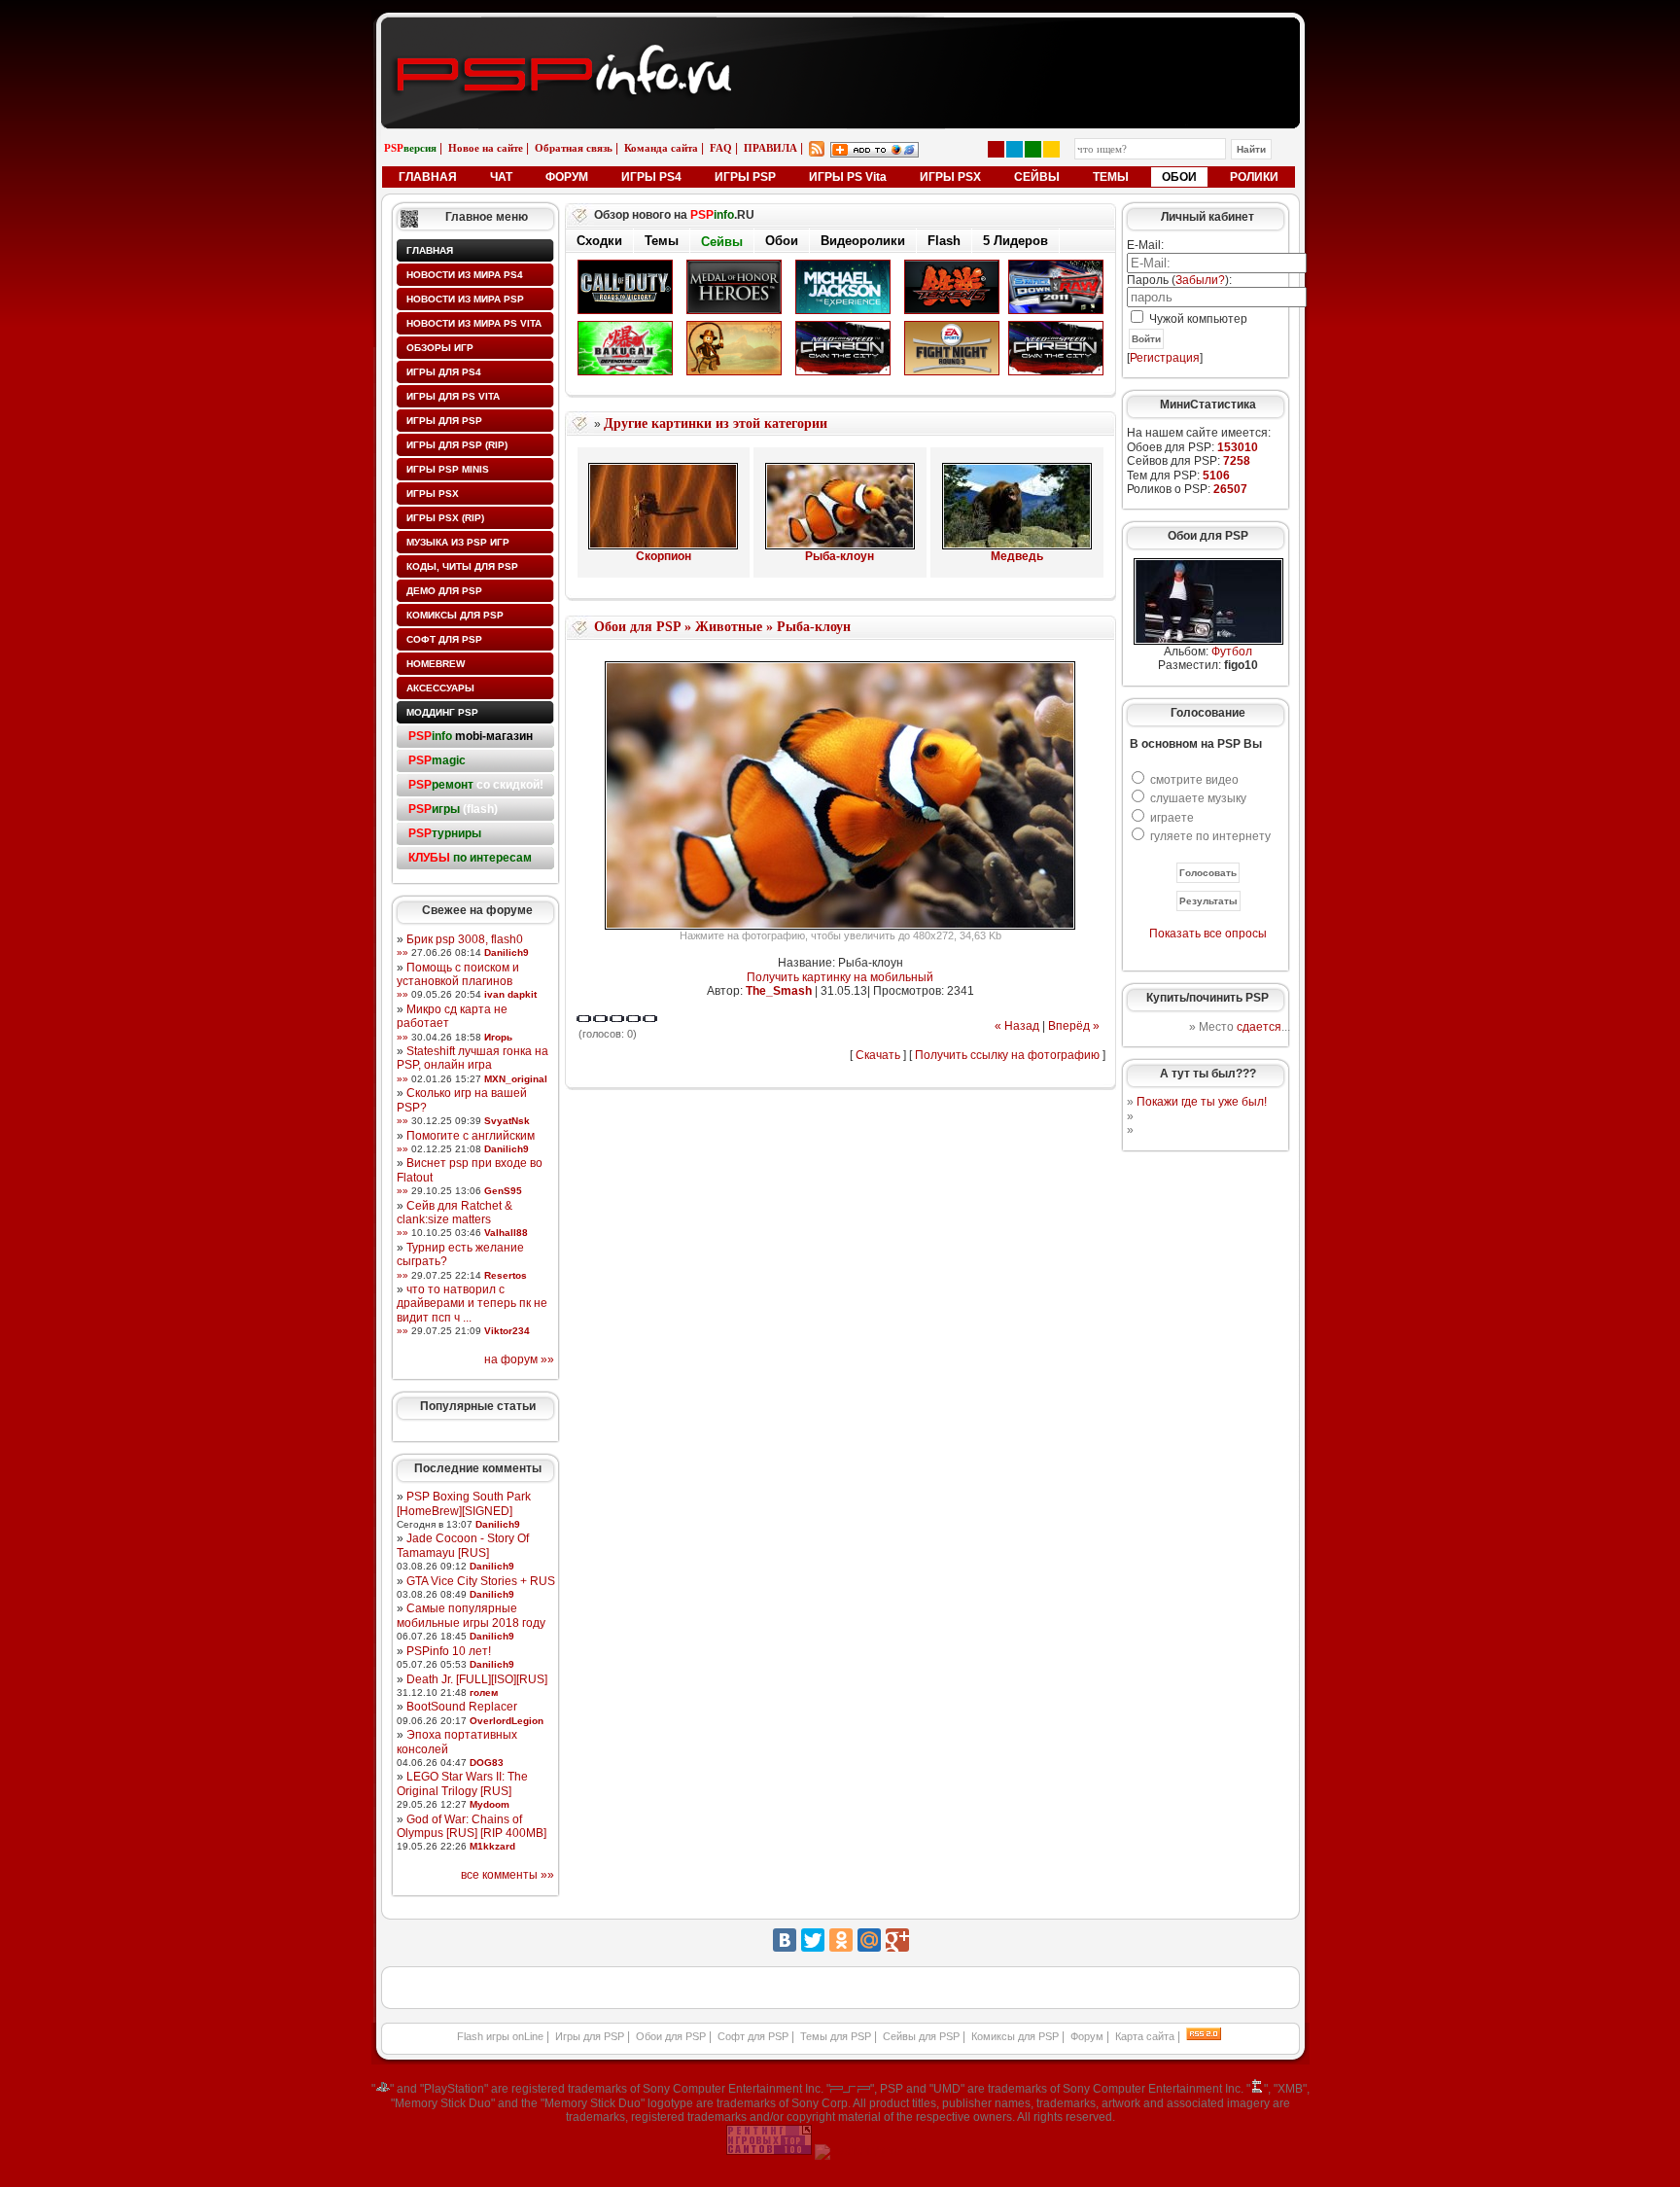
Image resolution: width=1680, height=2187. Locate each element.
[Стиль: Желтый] (1051, 149)
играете (1172, 818)
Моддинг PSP (442, 712)
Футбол (1232, 652)
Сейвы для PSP (921, 2036)
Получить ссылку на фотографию (1007, 1055)
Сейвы (722, 241)
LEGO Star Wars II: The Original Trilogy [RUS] (462, 1783)
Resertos (506, 1275)
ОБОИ (1179, 177)
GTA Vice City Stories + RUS (481, 1581)
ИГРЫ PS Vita (848, 177)
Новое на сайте (486, 148)
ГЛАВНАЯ (428, 177)
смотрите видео (1194, 780)
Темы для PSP (836, 2036)
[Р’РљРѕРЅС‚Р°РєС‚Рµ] (785, 1940)
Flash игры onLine (500, 2036)
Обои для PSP (637, 627)
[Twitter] (813, 1940)
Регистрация (1165, 358)
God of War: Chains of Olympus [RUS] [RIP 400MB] (472, 1826)
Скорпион (664, 556)
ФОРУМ (567, 177)
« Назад (1017, 1026)
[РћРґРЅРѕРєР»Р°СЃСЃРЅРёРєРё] (841, 1940)
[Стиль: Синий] (1015, 149)
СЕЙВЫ (1037, 177)
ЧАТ (501, 177)
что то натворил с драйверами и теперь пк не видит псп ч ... (472, 1304)
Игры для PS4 (444, 372)
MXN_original (516, 1079)
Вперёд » (1074, 1026)
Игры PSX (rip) (445, 518)
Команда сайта (661, 148)
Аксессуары (440, 688)
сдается (1259, 1027)
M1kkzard (492, 1846)
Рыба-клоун (840, 556)
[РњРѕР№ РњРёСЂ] (869, 1940)
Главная (430, 250)
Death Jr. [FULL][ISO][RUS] (477, 1679)
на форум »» (519, 1359)
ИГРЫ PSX (950, 177)
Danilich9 (507, 952)
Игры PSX (433, 494)
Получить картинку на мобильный (840, 977)
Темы (662, 241)
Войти (1146, 339)
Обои (782, 242)
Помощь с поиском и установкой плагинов (458, 974)
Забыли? (1200, 280)
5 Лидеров (1015, 241)
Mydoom (490, 1804)
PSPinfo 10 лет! (449, 1651)
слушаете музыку (1198, 798)
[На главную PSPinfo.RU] (840, 32)
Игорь (498, 1037)
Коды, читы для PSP (462, 566)
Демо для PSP (444, 591)
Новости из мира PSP (465, 299)
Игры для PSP (444, 421)
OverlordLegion (507, 1721)
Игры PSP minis (448, 469)
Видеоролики (863, 241)
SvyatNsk (507, 1121)
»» (402, 952)
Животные (729, 627)
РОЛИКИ (1254, 177)
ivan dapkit (510, 994)
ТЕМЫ (1111, 177)
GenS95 (503, 1191)
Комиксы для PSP (455, 615)
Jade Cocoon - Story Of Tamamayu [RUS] (463, 1545)
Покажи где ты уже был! (1202, 1102)
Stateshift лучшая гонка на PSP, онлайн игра (472, 1058)
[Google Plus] (897, 1940)
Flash (944, 241)
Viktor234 (507, 1331)
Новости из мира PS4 (465, 275)
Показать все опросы (1208, 934)
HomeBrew (436, 664)
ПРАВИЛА (770, 148)
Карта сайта (1145, 2036)
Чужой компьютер (1197, 319)
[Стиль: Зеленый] (1033, 149)
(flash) (453, 809)
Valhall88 (506, 1233)
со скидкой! (476, 785)
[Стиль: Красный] (996, 149)
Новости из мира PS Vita (474, 323)
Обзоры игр (440, 348)
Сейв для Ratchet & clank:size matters (455, 1213)
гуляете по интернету (1210, 836)
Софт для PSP (444, 639)
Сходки (599, 241)
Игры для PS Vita (453, 396)
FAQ (721, 148)
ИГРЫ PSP (745, 177)
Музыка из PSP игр (458, 542)
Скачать (878, 1055)
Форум (1087, 2036)
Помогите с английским (471, 1136)
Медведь (1017, 556)
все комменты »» (507, 1875)
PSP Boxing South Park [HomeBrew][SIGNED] (464, 1503)
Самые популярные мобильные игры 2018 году (471, 1615)
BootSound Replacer (462, 1707)
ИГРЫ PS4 (651, 177)
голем (484, 1693)
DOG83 (487, 1763)
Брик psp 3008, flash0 (465, 939)
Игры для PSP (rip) (457, 445)
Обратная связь (574, 148)
